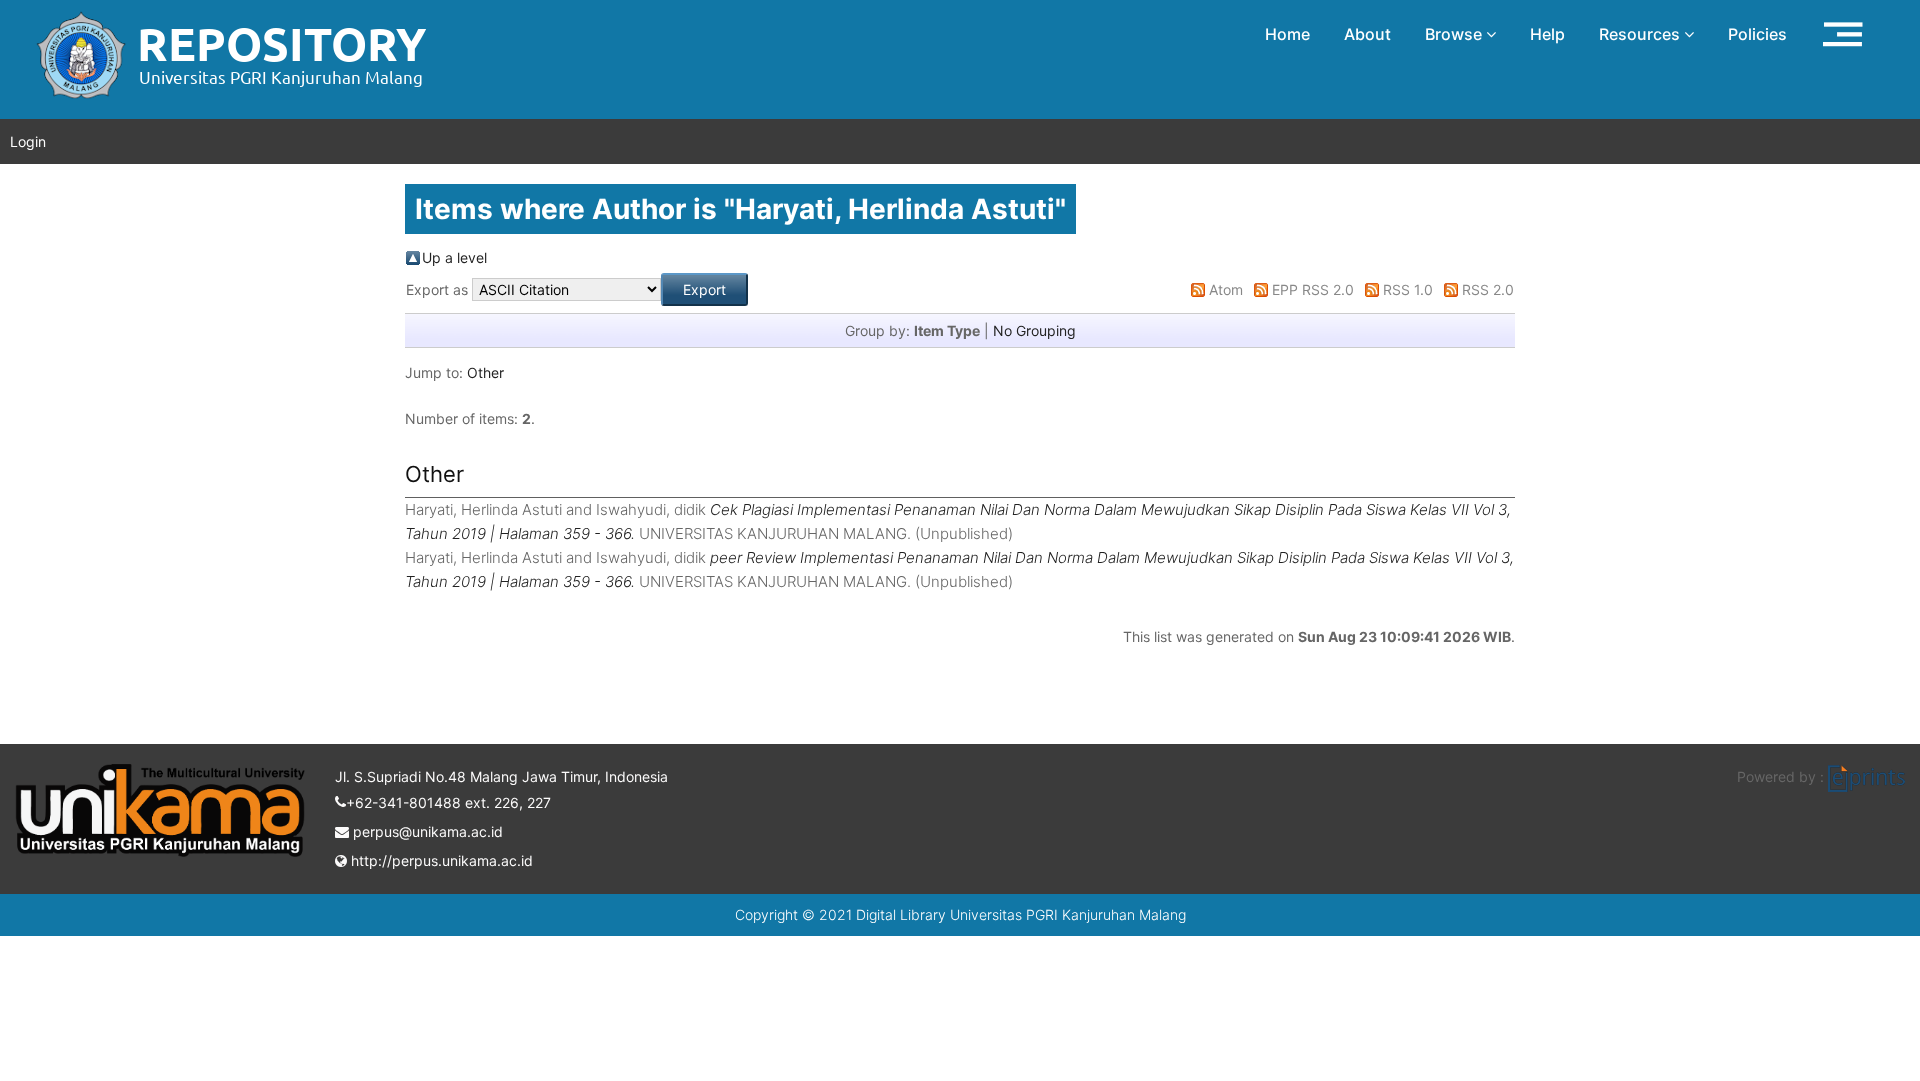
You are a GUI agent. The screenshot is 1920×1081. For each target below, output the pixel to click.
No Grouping (1034, 330)
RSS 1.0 (1408, 289)
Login (28, 141)
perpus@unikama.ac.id (426, 831)
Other (485, 372)
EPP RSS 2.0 (1313, 289)
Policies (1757, 34)
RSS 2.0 (1488, 289)
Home (1287, 34)
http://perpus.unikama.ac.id (440, 860)
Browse (1455, 34)
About (1367, 34)
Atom (1226, 289)
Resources (1641, 34)
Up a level (454, 257)
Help (1547, 34)
